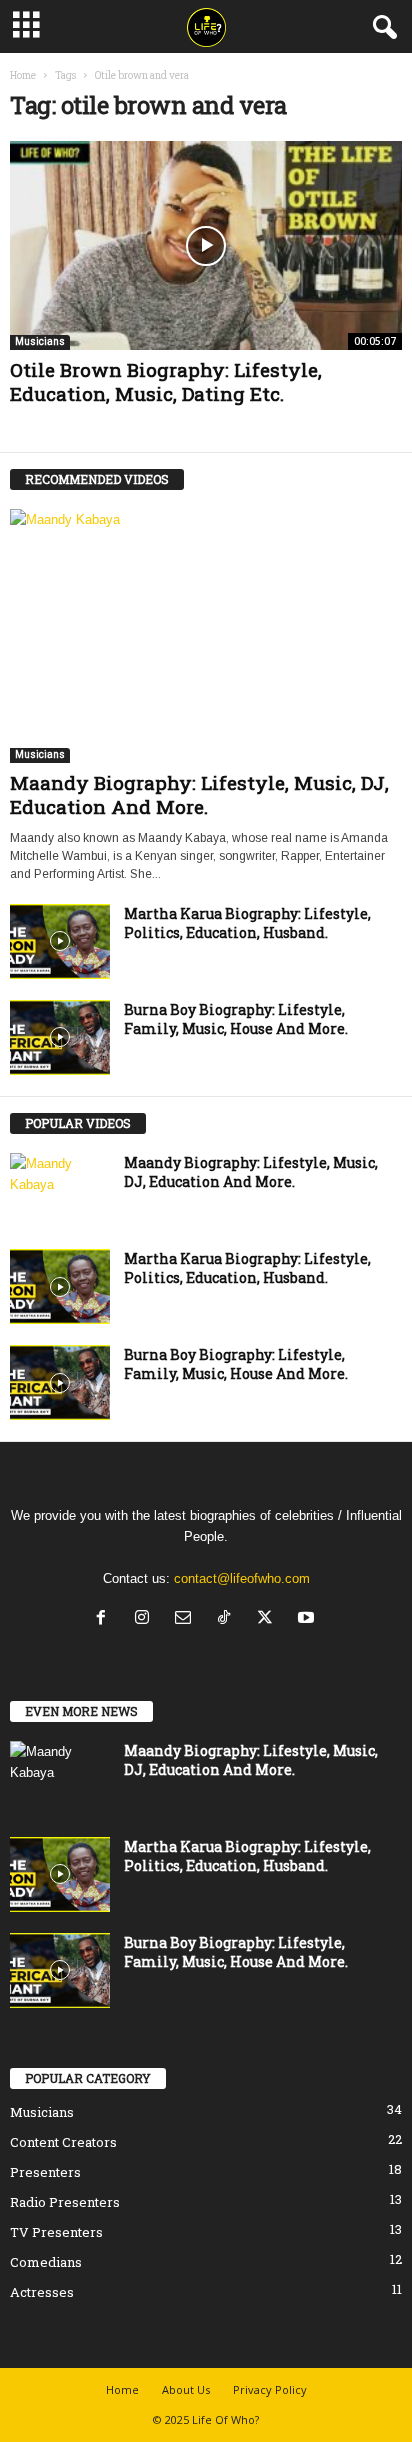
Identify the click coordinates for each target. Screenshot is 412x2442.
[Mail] (187, 1619)
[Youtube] (308, 1619)
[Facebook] (105, 1619)
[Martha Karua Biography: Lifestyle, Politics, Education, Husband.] (60, 941)
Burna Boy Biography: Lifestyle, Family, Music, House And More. (236, 1019)
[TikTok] (228, 1619)
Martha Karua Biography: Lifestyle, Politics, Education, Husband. (247, 923)
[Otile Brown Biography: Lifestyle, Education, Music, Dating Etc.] (206, 245)
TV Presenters (56, 2232)
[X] (269, 1619)
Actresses (42, 2292)
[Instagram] (146, 1619)
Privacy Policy (270, 2389)
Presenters (45, 2172)
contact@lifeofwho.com (242, 1578)
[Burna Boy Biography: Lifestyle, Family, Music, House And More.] (60, 1037)
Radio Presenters (65, 2202)
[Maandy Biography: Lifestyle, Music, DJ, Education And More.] (206, 635)
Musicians (40, 341)
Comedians (46, 2262)
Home (23, 75)
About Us (186, 2389)
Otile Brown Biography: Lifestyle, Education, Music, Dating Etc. (166, 381)
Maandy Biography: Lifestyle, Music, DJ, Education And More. (199, 794)
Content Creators (63, 2142)
